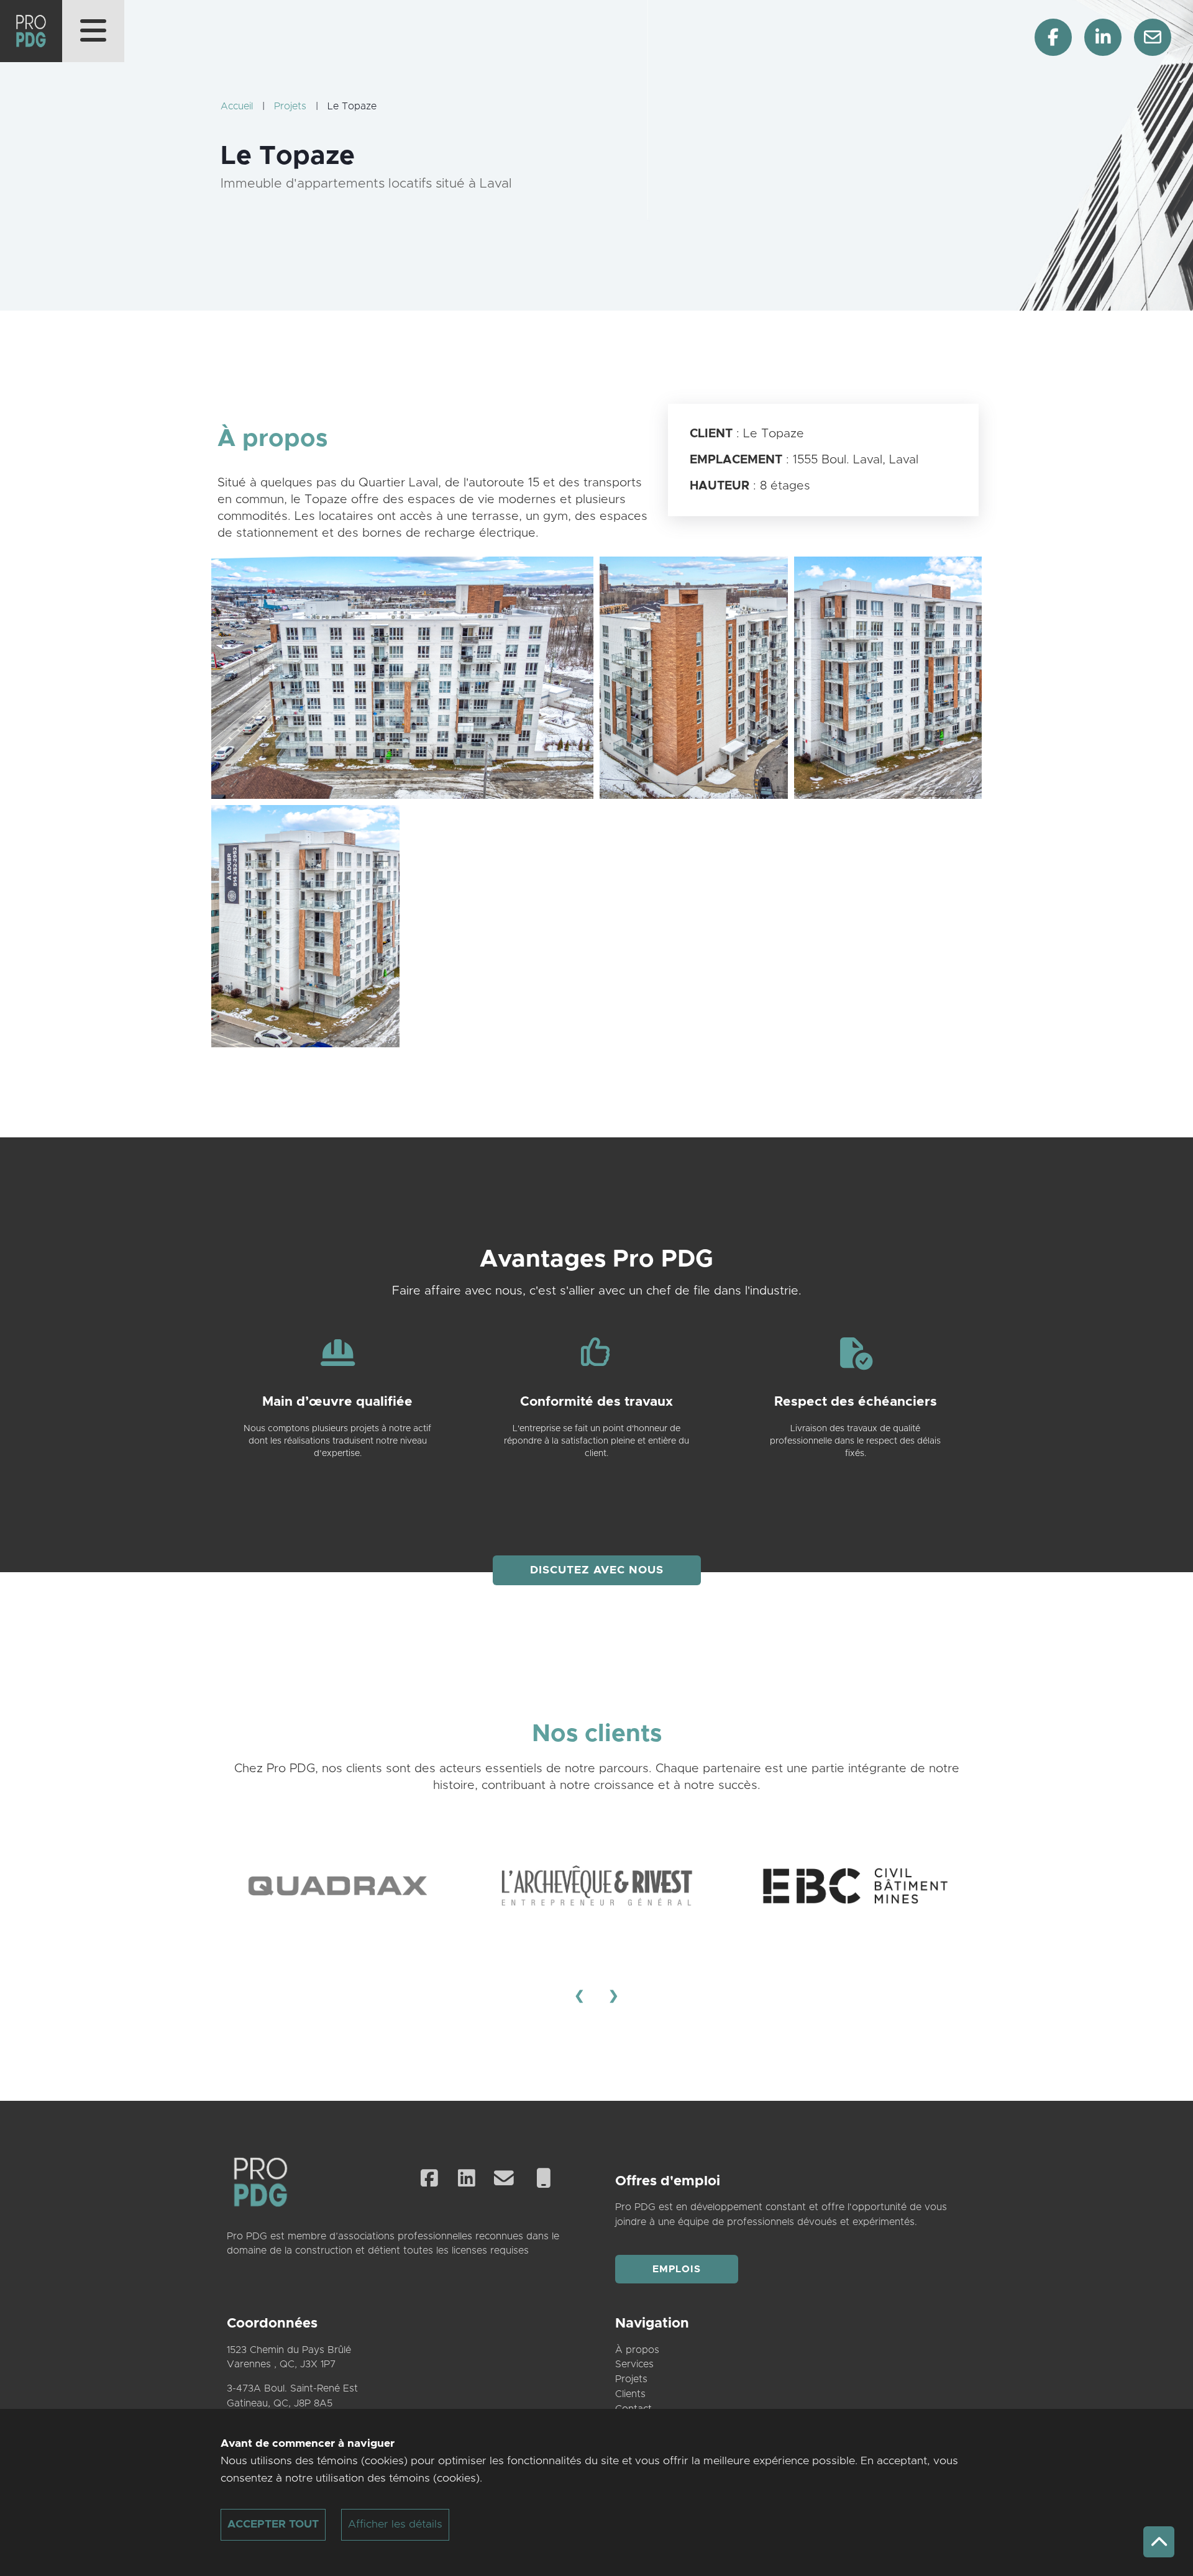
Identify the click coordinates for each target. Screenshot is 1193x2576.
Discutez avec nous (597, 1570)
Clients (630, 2394)
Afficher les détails (395, 2524)
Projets (290, 106)
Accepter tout (273, 2524)
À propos (637, 2350)
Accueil (237, 106)
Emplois (677, 2269)
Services (634, 2364)
